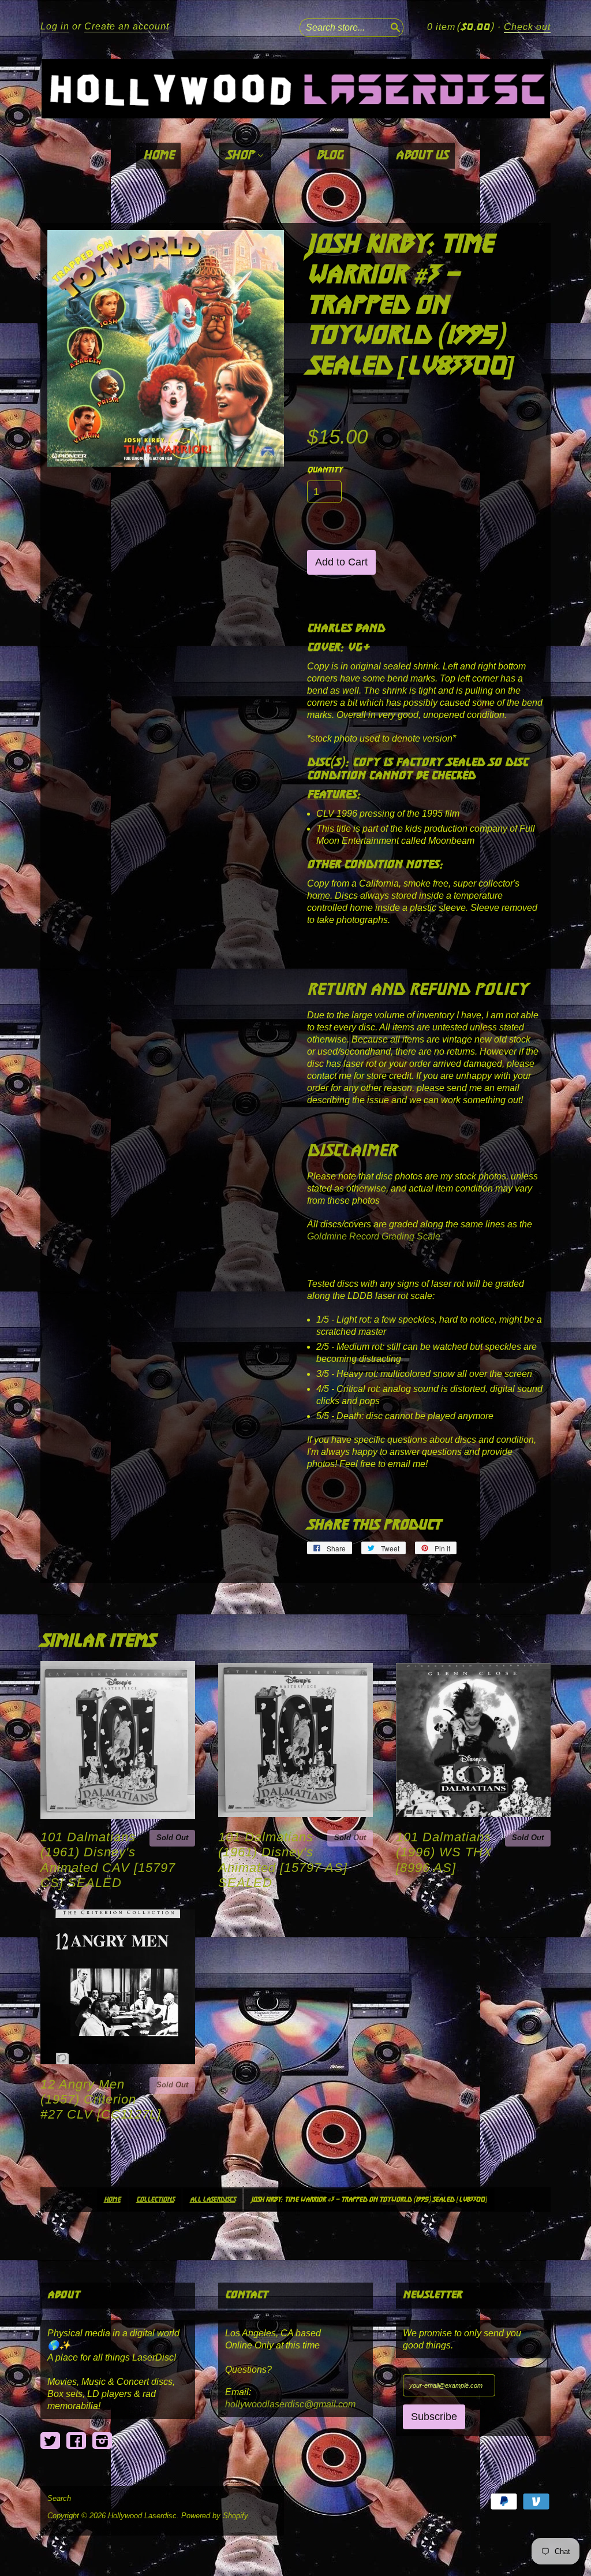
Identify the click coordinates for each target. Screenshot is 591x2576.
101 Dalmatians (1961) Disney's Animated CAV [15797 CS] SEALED (108, 1860)
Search (59, 2499)
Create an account (127, 26)
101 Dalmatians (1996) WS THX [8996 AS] (444, 1852)
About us (422, 156)
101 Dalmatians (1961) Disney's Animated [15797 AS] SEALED (283, 1860)
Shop (241, 156)
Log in (55, 26)
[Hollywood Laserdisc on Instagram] (102, 2441)
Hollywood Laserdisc (142, 2516)
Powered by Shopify (214, 2516)
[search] (394, 26)
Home (158, 156)
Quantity (325, 470)
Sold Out (172, 1838)
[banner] (295, 89)
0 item (460, 27)
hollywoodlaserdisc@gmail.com (290, 2404)
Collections (155, 2200)
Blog (330, 156)
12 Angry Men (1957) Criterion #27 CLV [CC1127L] (101, 2099)
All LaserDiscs (213, 2200)
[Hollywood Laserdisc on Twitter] (50, 2441)
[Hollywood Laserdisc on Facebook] (76, 2441)
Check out (527, 27)
